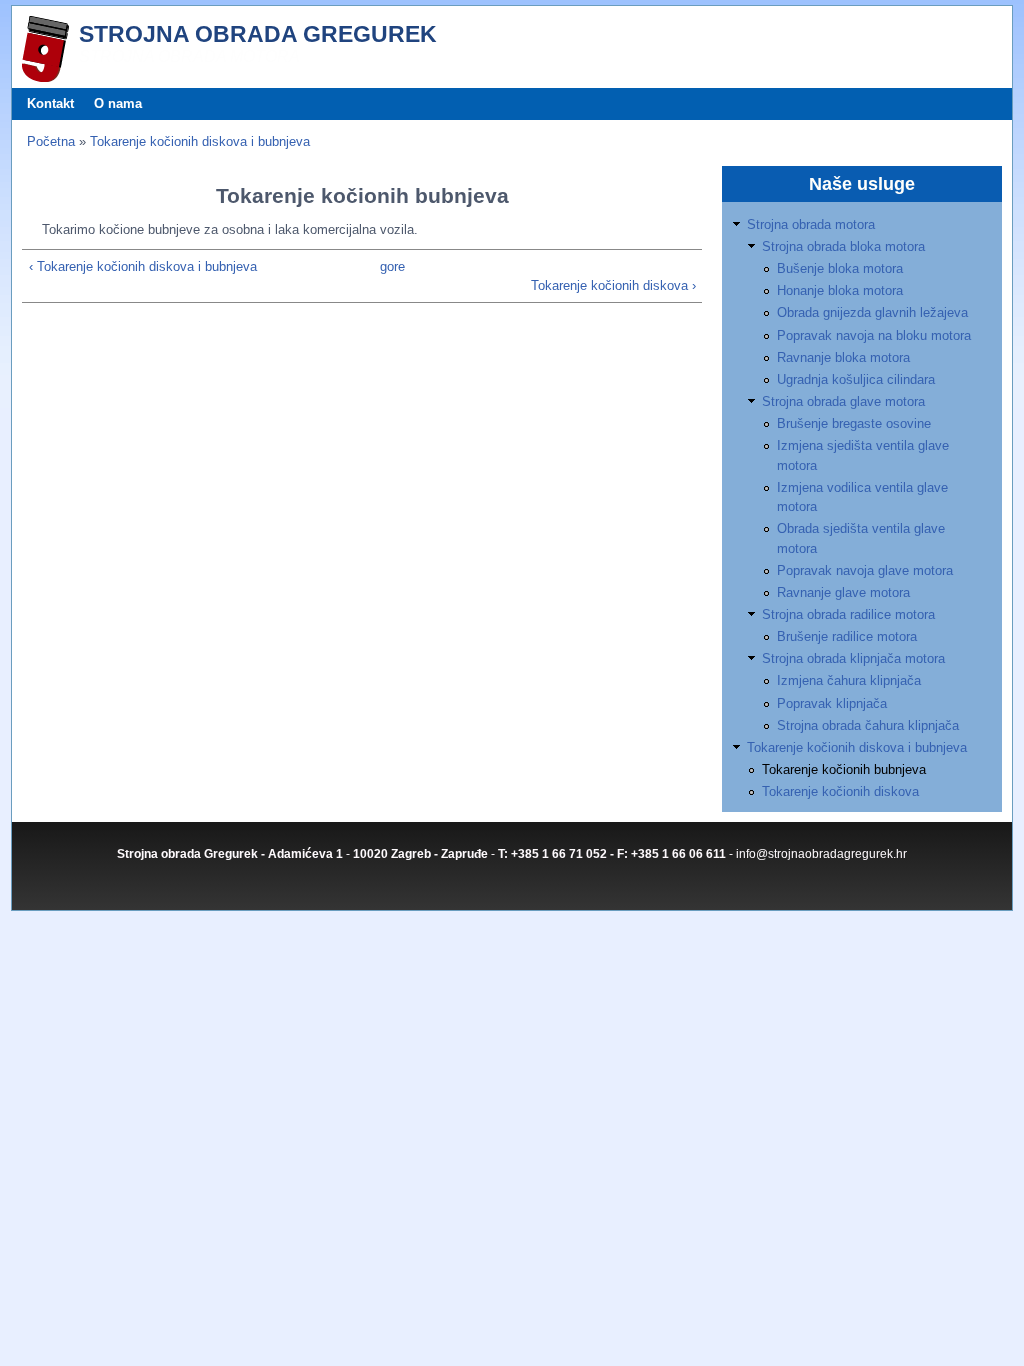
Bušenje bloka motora (840, 268)
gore (392, 266)
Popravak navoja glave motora (865, 570)
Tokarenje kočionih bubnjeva (844, 769)
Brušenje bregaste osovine (854, 423)
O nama (118, 103)
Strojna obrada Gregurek (258, 34)
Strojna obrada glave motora (843, 401)
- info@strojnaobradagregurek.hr (818, 854)
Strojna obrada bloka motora (843, 246)
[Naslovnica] (45, 77)
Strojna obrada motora (811, 224)
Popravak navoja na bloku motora (874, 335)
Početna (51, 141)
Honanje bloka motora (840, 290)
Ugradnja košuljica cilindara (856, 379)
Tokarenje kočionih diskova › (613, 285)
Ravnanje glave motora (843, 592)
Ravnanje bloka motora (843, 357)
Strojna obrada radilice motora (848, 614)
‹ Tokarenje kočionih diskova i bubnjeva (143, 266)
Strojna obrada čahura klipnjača (868, 725)
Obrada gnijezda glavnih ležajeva (872, 312)
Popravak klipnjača (832, 703)
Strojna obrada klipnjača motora (853, 658)
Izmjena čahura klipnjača (849, 680)
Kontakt (50, 103)
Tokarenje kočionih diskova (840, 791)
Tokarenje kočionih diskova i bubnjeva (200, 141)
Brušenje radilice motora (847, 636)
